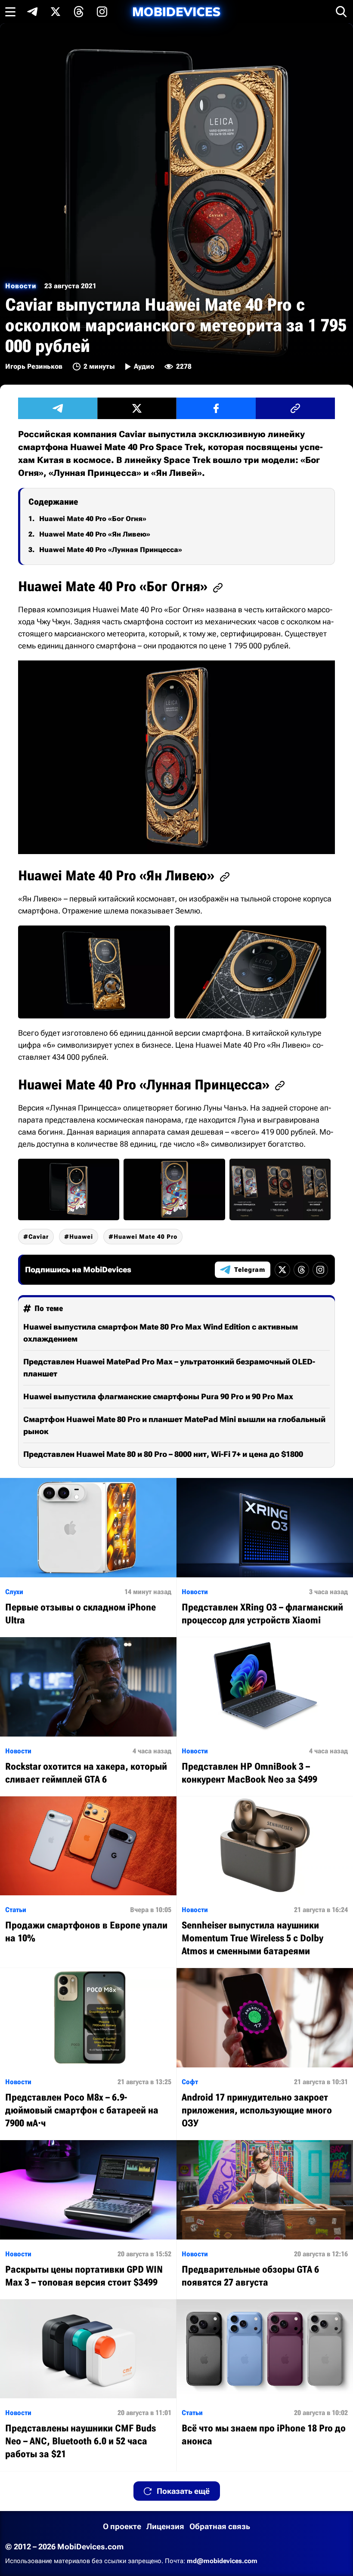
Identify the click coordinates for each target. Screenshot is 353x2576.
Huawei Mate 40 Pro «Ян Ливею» (95, 534)
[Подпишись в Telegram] (32, 12)
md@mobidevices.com (222, 2561)
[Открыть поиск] (341, 12)
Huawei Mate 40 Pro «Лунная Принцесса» (111, 550)
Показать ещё (183, 2491)
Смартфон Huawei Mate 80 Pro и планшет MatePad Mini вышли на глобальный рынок (174, 1425)
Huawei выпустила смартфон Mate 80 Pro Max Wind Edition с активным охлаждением (161, 1333)
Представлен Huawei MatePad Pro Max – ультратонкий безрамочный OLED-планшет (169, 1368)
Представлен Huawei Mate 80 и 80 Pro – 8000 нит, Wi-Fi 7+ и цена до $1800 (163, 1454)
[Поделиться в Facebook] (216, 408)
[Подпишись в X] (56, 12)
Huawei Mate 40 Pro (146, 1237)
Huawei (81, 1237)
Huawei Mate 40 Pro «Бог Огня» (93, 519)
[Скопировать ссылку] (295, 408)
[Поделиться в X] (137, 408)
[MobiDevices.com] (176, 12)
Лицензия (165, 2526)
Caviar (39, 1237)
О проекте (122, 2526)
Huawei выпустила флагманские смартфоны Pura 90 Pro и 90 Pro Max (158, 1396)
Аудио (144, 366)
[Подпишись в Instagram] (102, 12)
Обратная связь (220, 2526)
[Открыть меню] (10, 12)
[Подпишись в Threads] (79, 12)
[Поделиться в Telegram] (58, 408)
